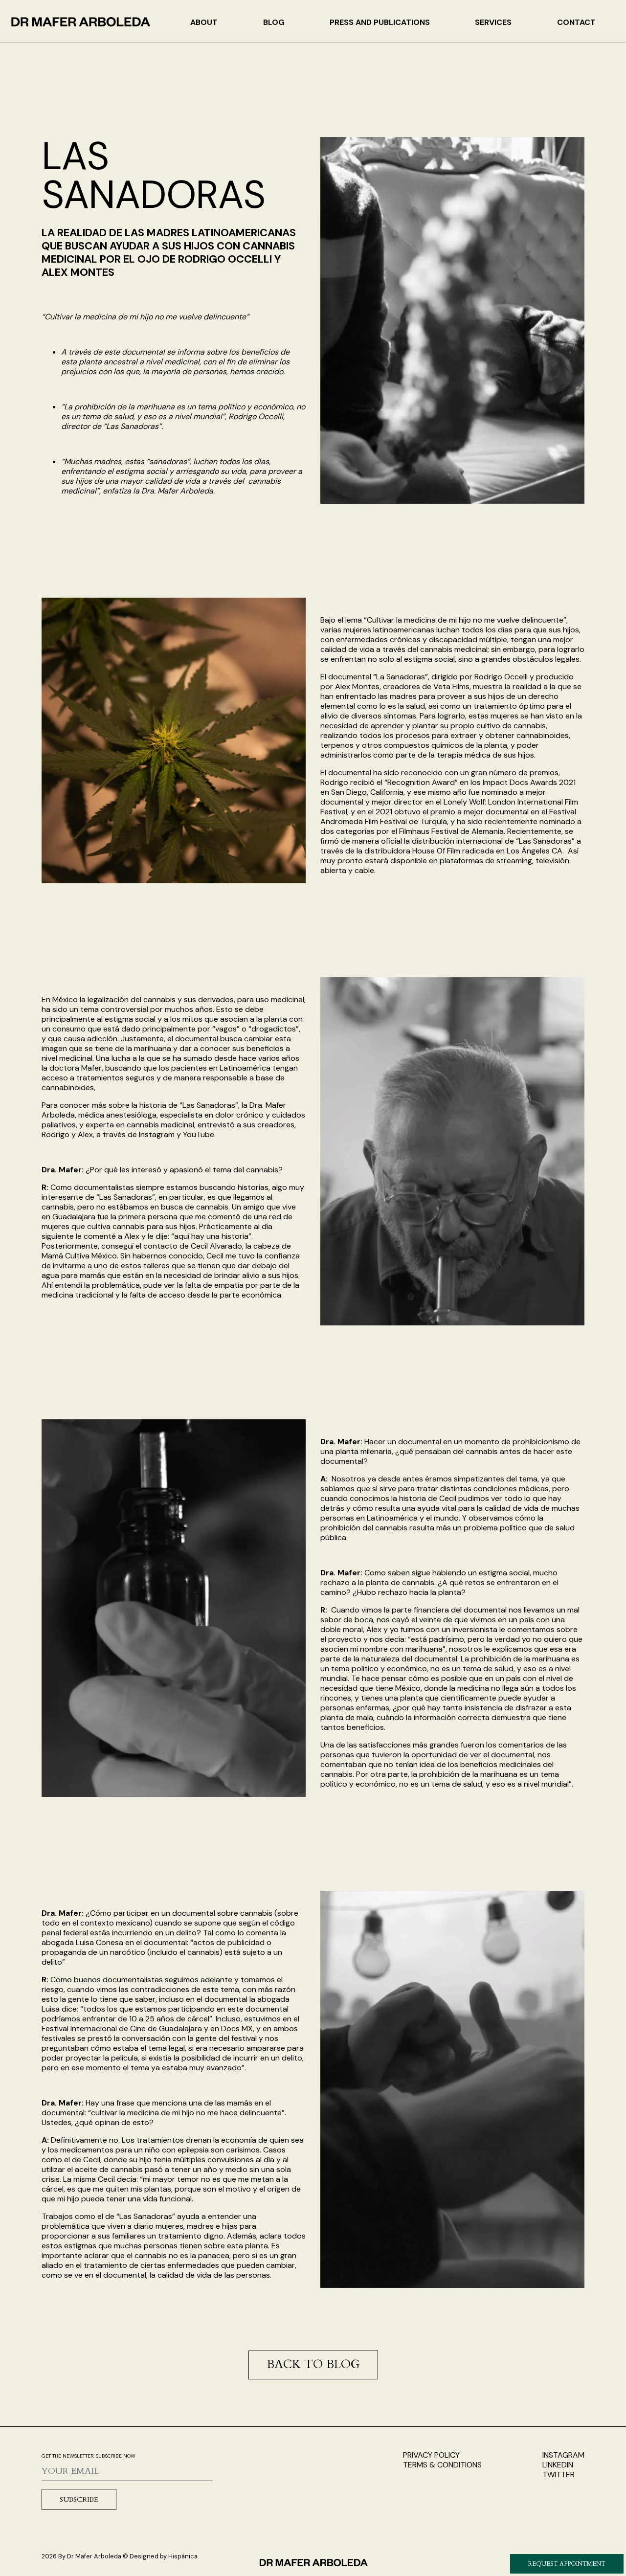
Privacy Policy (431, 2455)
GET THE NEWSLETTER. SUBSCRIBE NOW (89, 2456)
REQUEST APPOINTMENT (567, 2564)
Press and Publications (380, 22)
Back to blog (313, 2364)
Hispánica (183, 2556)
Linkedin (558, 2465)
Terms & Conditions (442, 2465)
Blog (274, 22)
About (204, 22)
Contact (576, 22)
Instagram (563, 2455)
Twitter (559, 2475)
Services (493, 22)
